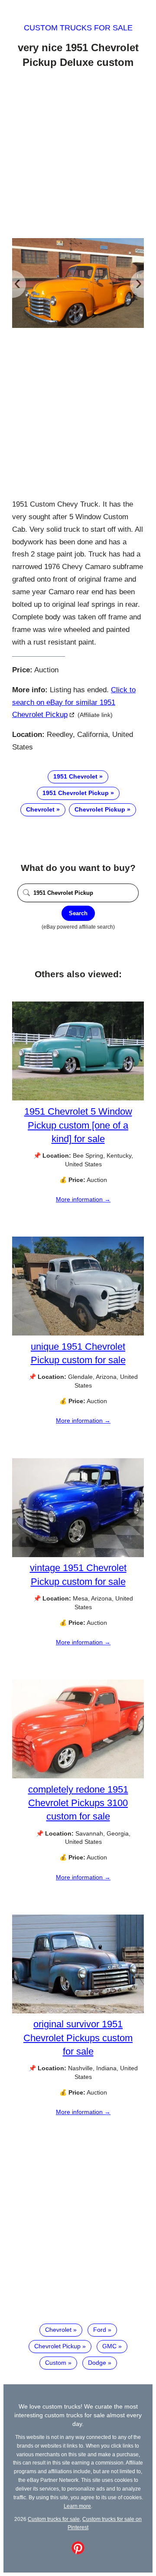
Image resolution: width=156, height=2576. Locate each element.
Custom (56, 2363)
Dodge (97, 2363)
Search (78, 913)
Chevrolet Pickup (100, 809)
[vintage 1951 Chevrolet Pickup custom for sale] (78, 1555)
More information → (83, 1199)
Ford (100, 2330)
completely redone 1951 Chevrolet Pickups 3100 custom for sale (78, 1803)
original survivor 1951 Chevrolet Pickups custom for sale (78, 2038)
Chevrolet (40, 809)
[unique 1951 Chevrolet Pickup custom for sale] (78, 1333)
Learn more (77, 2506)
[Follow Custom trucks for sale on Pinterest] (78, 2552)
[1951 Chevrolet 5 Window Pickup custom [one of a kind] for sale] (78, 1098)
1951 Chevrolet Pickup (76, 793)
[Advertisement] (78, 155)
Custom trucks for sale (78, 28)
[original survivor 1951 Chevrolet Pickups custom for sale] (78, 2011)
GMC (109, 2346)
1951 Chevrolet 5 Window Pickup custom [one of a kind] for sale (78, 1125)
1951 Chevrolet (75, 776)
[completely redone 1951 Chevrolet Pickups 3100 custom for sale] (78, 1776)
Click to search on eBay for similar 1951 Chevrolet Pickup (74, 702)
